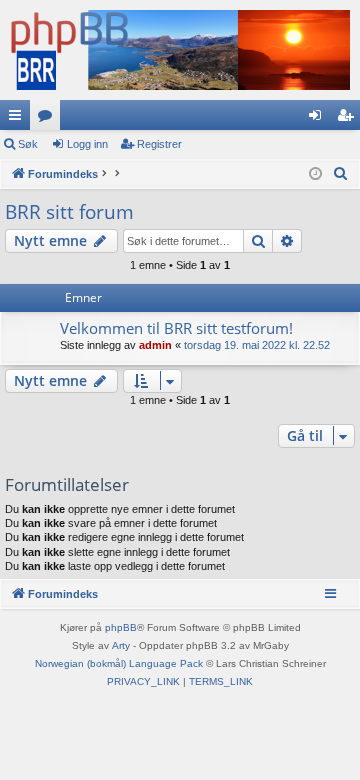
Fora (49, 119)
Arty (121, 645)
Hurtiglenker (19, 119)
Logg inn (87, 144)
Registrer (159, 144)
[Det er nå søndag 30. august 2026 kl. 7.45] (315, 174)
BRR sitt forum (69, 212)
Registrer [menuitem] (349, 119)
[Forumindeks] (180, 50)
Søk (28, 144)
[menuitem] (341, 174)
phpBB (121, 627)
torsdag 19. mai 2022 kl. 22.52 (257, 345)
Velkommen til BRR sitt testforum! (176, 328)
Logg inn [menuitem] (319, 119)
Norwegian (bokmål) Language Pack (119, 663)
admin (155, 345)
